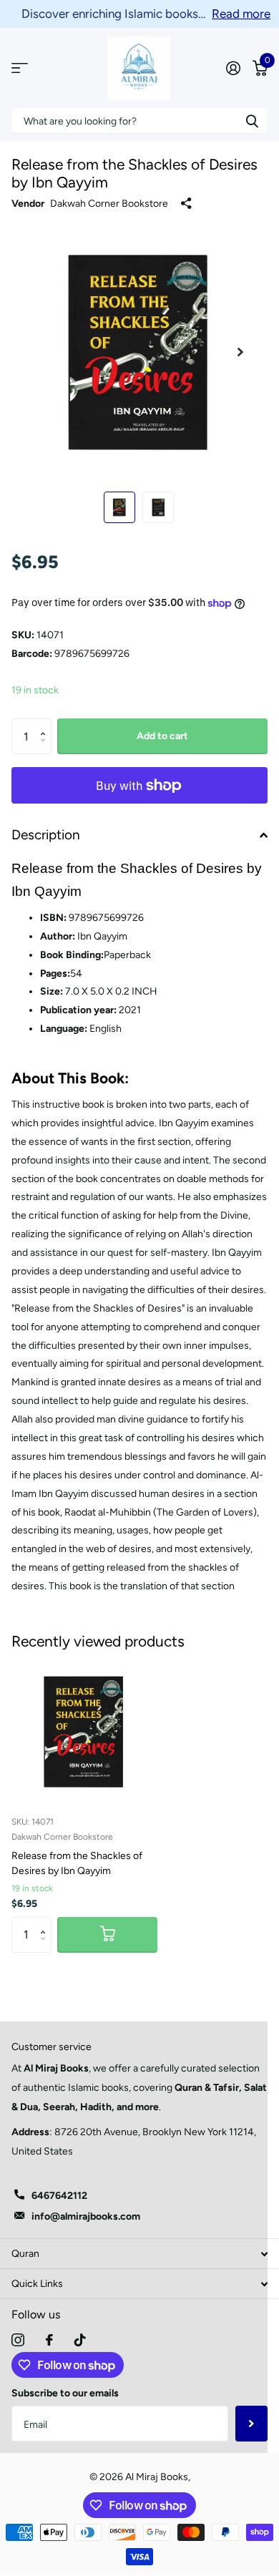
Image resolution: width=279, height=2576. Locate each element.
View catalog (20, 68)
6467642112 (59, 2196)
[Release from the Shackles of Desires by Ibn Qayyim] (84, 1732)
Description (46, 835)
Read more (241, 14)
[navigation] (119, 507)
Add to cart (162, 736)
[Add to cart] (107, 1935)
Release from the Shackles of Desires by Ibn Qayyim (77, 1863)
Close (139, 2254)
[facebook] (49, 2340)
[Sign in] (233, 68)
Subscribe (251, 2424)
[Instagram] (18, 2340)
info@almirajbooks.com (86, 2216)
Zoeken (252, 121)
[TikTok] (80, 2340)
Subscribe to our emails (65, 2393)
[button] (46, 724)
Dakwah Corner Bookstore (109, 204)
